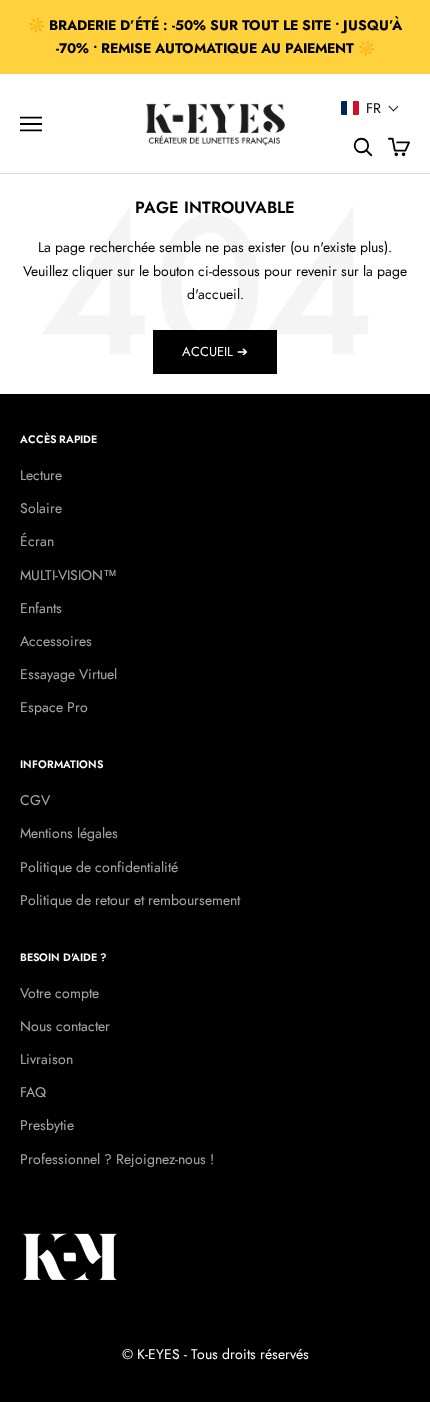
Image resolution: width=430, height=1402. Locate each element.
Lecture (41, 475)
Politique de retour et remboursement (130, 900)
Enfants (41, 608)
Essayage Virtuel (68, 674)
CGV (35, 800)
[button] (370, 108)
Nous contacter (65, 1026)
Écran (37, 541)
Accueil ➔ (215, 351)
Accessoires (56, 641)
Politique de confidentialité (99, 867)
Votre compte (59, 993)
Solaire (41, 508)
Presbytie (47, 1125)
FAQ (33, 1092)
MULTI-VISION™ (68, 575)
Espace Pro (54, 707)
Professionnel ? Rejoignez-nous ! (117, 1159)
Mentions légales (69, 833)
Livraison (46, 1059)
